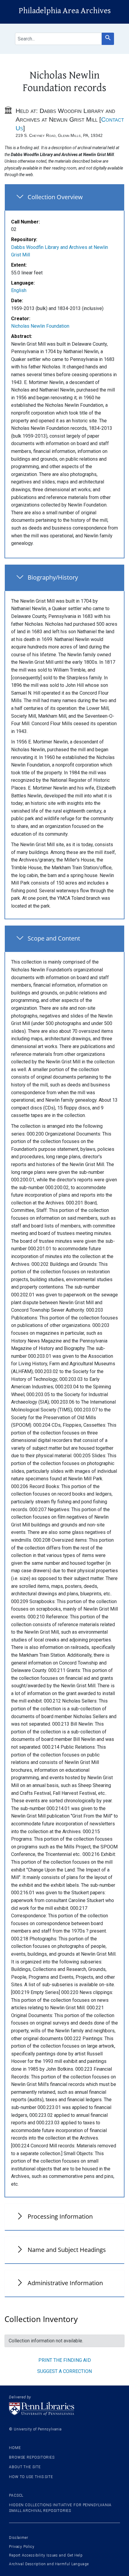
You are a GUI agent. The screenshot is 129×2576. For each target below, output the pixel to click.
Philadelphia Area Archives (65, 11)
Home (15, 2448)
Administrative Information (65, 2283)
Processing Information (60, 2216)
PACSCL (16, 2495)
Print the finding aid (65, 2360)
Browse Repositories (32, 2457)
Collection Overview (55, 197)
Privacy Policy (22, 2547)
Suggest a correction (64, 2371)
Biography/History (53, 577)
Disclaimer (19, 2538)
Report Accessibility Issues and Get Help (46, 2555)
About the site (25, 2467)
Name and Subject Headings (67, 2250)
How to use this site (31, 2477)
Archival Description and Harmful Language (49, 2564)
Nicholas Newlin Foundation (40, 326)
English (19, 290)
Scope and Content (54, 938)
